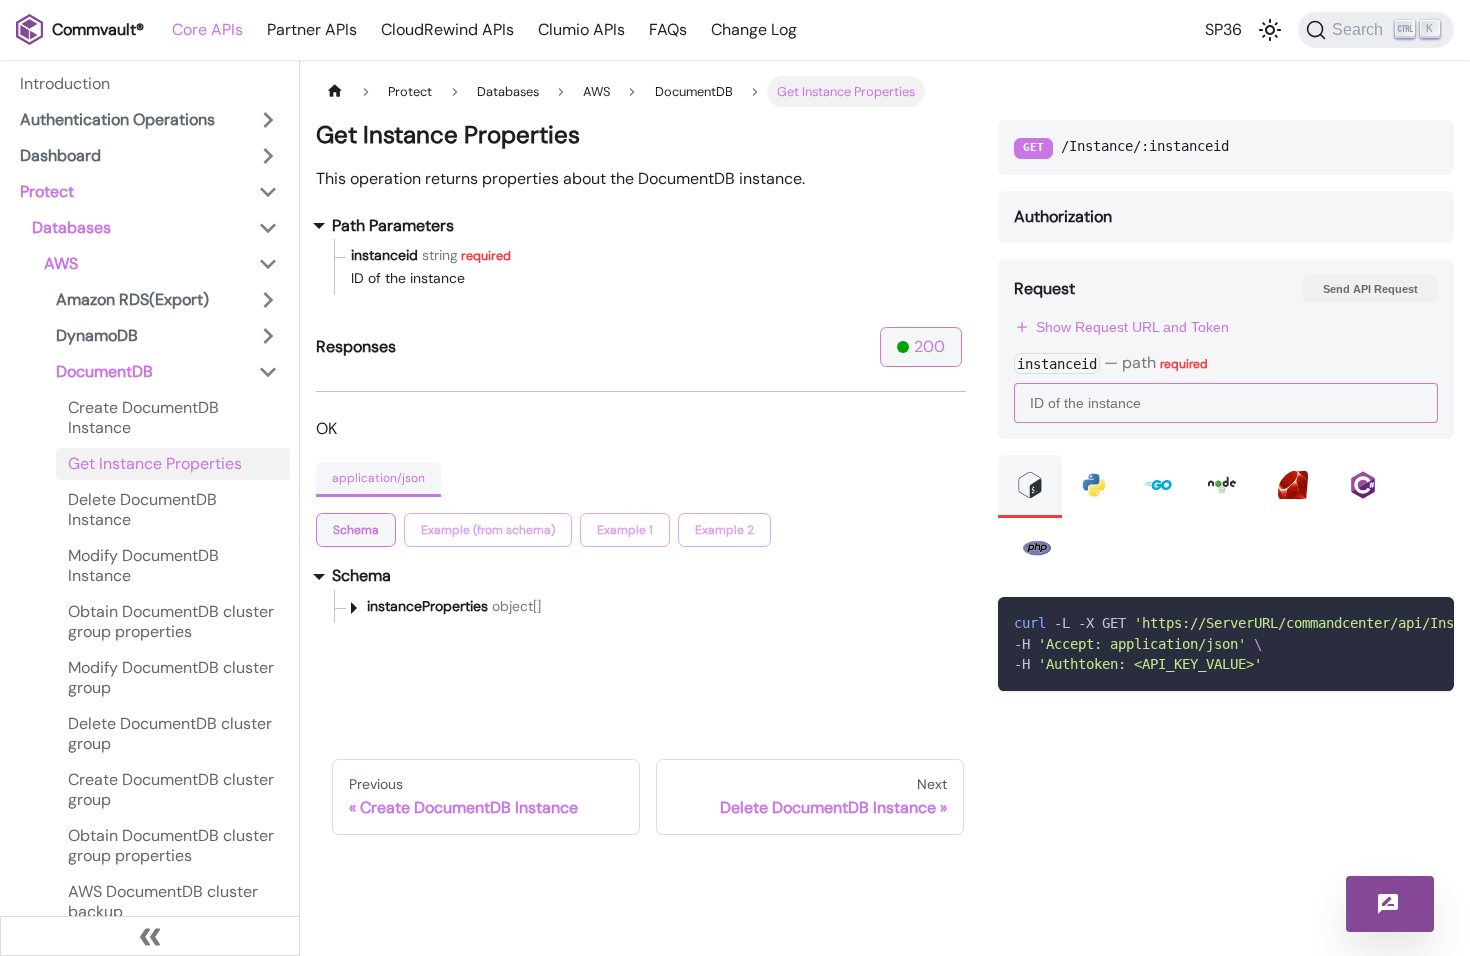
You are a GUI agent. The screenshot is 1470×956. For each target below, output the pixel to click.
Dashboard (60, 155)
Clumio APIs (581, 29)
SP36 (1223, 29)
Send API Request (1370, 289)
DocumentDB (104, 371)
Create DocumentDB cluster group (171, 789)
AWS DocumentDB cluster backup (163, 901)
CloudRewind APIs (447, 29)
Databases (71, 227)
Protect (47, 191)
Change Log (754, 29)
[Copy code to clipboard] (1429, 621)
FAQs (668, 29)
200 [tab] (929, 346)
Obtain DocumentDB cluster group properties (171, 621)
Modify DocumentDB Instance (143, 565)
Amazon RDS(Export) (132, 299)
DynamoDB (97, 335)
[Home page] (335, 91)
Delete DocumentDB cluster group (170, 733)
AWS (61, 263)
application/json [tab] (378, 478)
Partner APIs (312, 29)
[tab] (356, 530)
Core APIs (207, 29)
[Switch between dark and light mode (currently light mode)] (1270, 30)
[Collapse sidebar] (150, 936)
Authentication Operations (117, 119)
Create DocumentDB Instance (143, 417)
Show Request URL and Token (1132, 327)
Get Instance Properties (155, 463)
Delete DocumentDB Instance (142, 509)
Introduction (65, 83)
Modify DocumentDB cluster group (171, 677)
